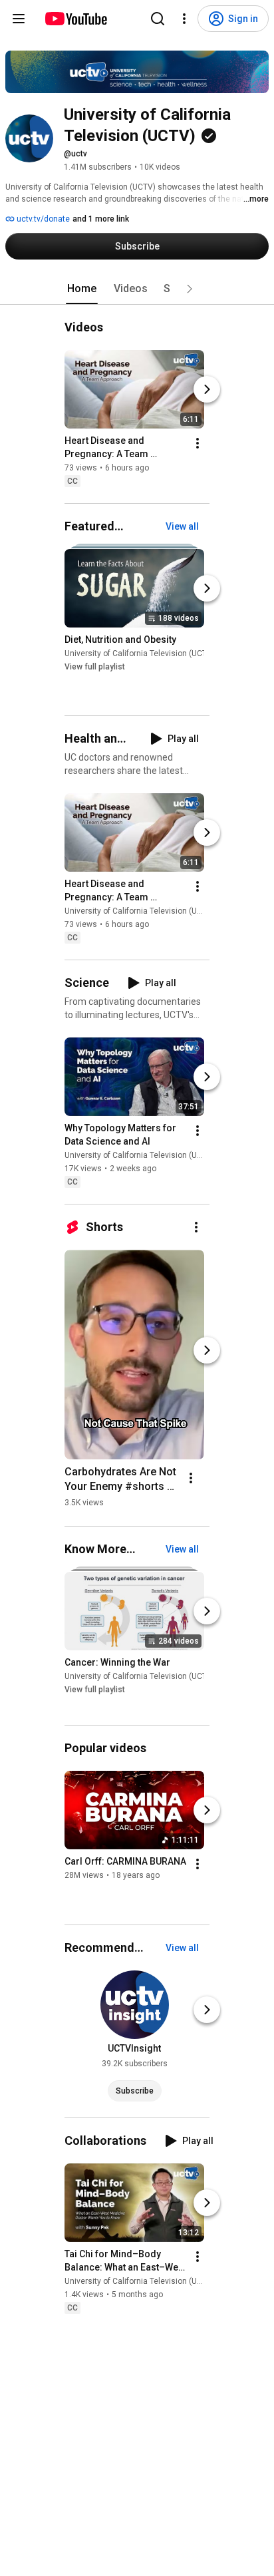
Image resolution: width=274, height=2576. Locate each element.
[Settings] (184, 19)
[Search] (158, 19)
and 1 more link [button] (101, 219)
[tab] (82, 289)
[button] (190, 289)
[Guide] (19, 19)
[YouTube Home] (75, 19)
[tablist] (137, 289)
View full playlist (95, 667)
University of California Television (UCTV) (140, 653)
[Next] (207, 389)
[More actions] (198, 443)
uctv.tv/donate (42, 219)
